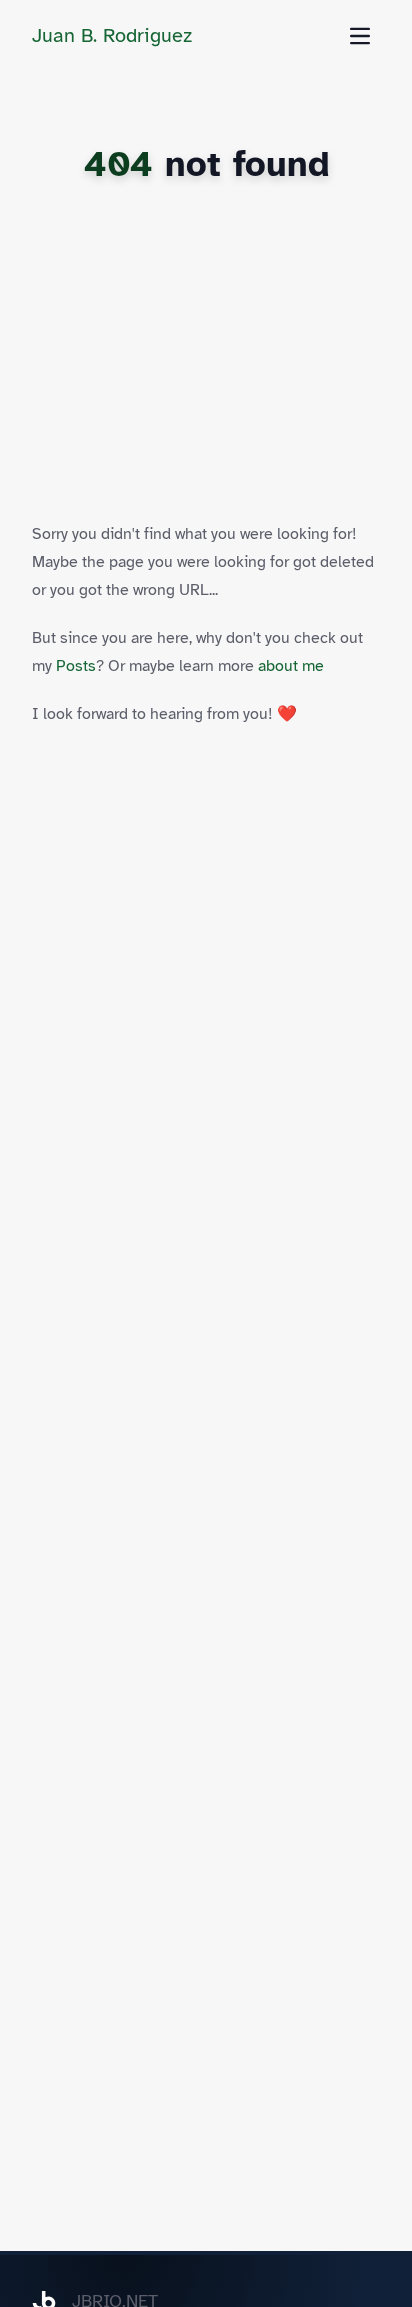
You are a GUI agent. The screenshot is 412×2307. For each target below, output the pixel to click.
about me (291, 666)
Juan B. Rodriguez (112, 35)
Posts (76, 666)
